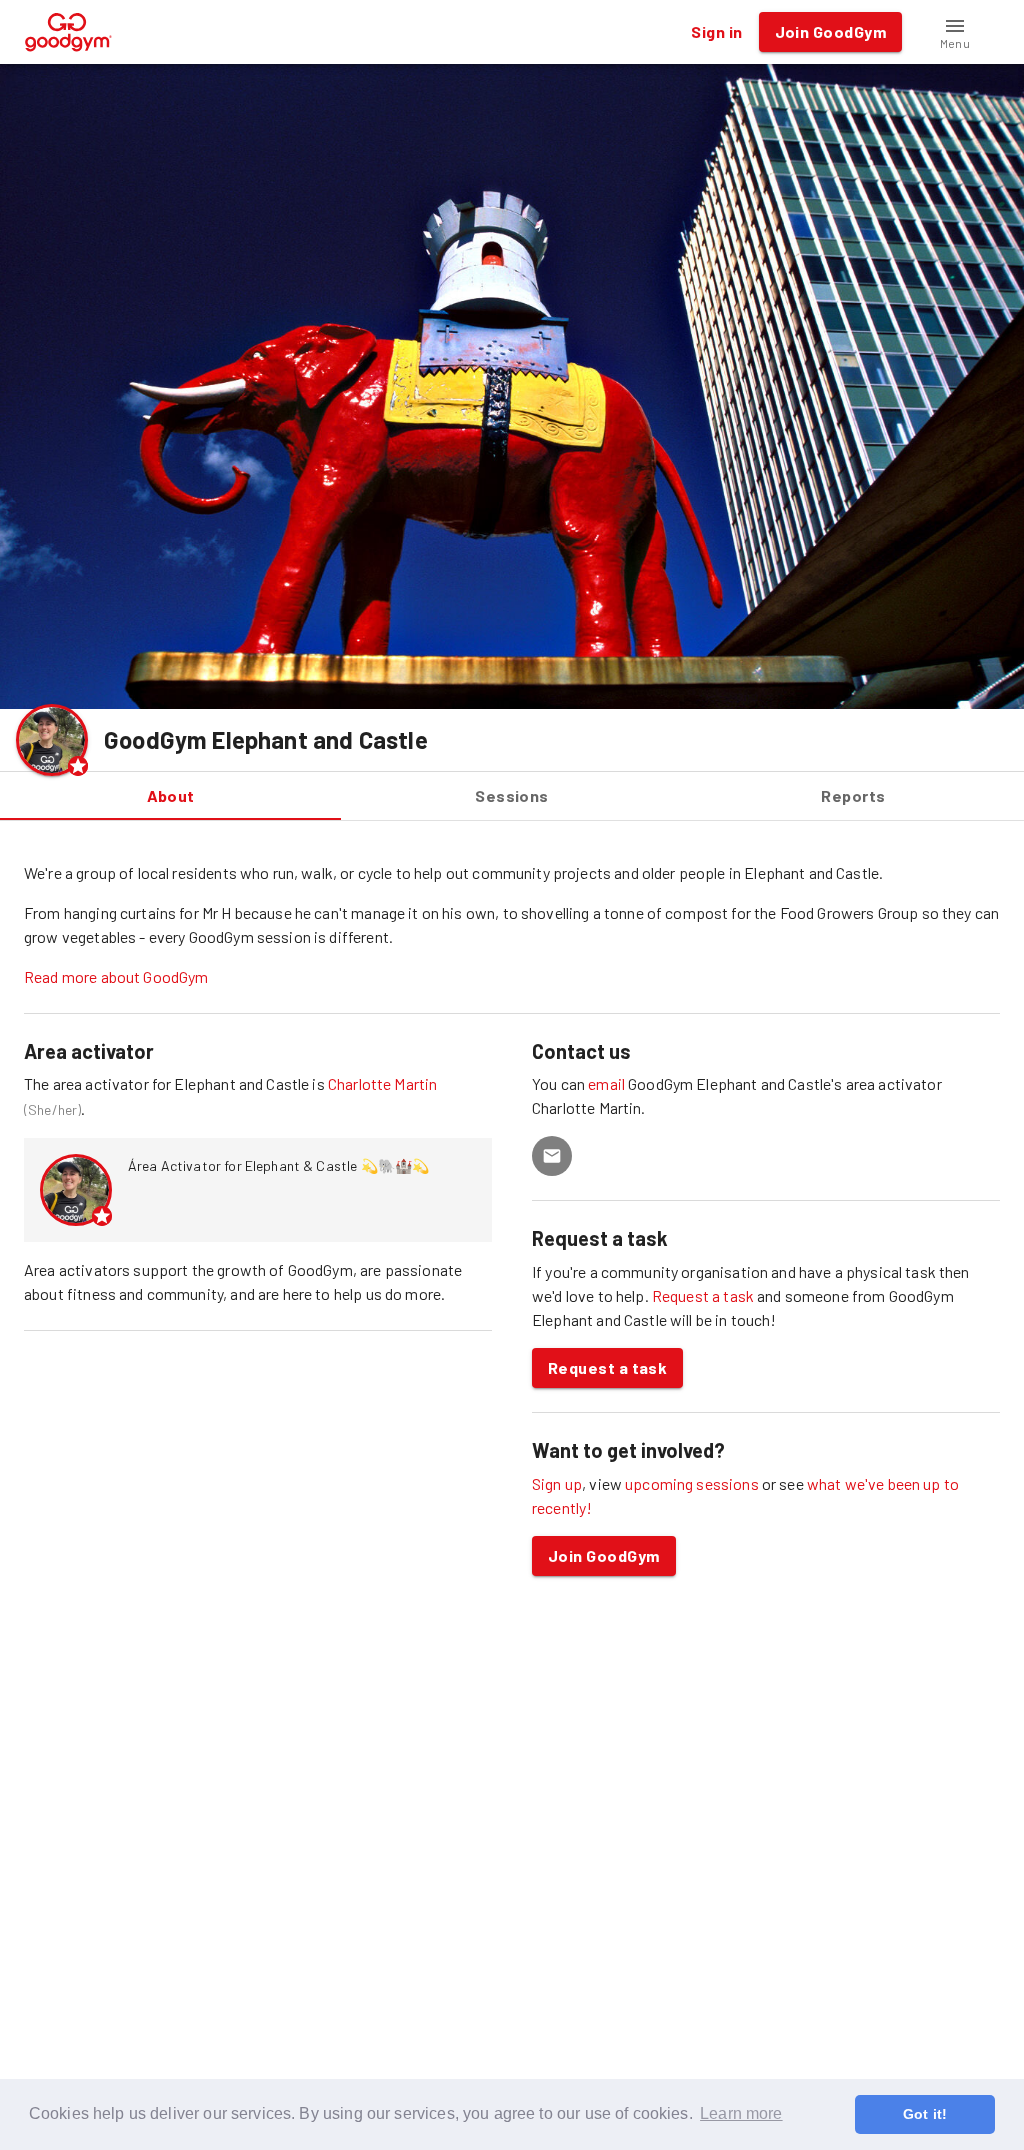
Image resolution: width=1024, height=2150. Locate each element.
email (608, 1083)
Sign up (557, 1483)
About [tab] (171, 795)
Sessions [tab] (512, 795)
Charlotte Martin (382, 1083)
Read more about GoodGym (116, 976)
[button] (955, 32)
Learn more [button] (741, 2113)
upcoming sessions (692, 1483)
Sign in (716, 31)
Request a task (703, 1295)
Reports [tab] (853, 795)
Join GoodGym (604, 1555)
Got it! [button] (925, 2114)
